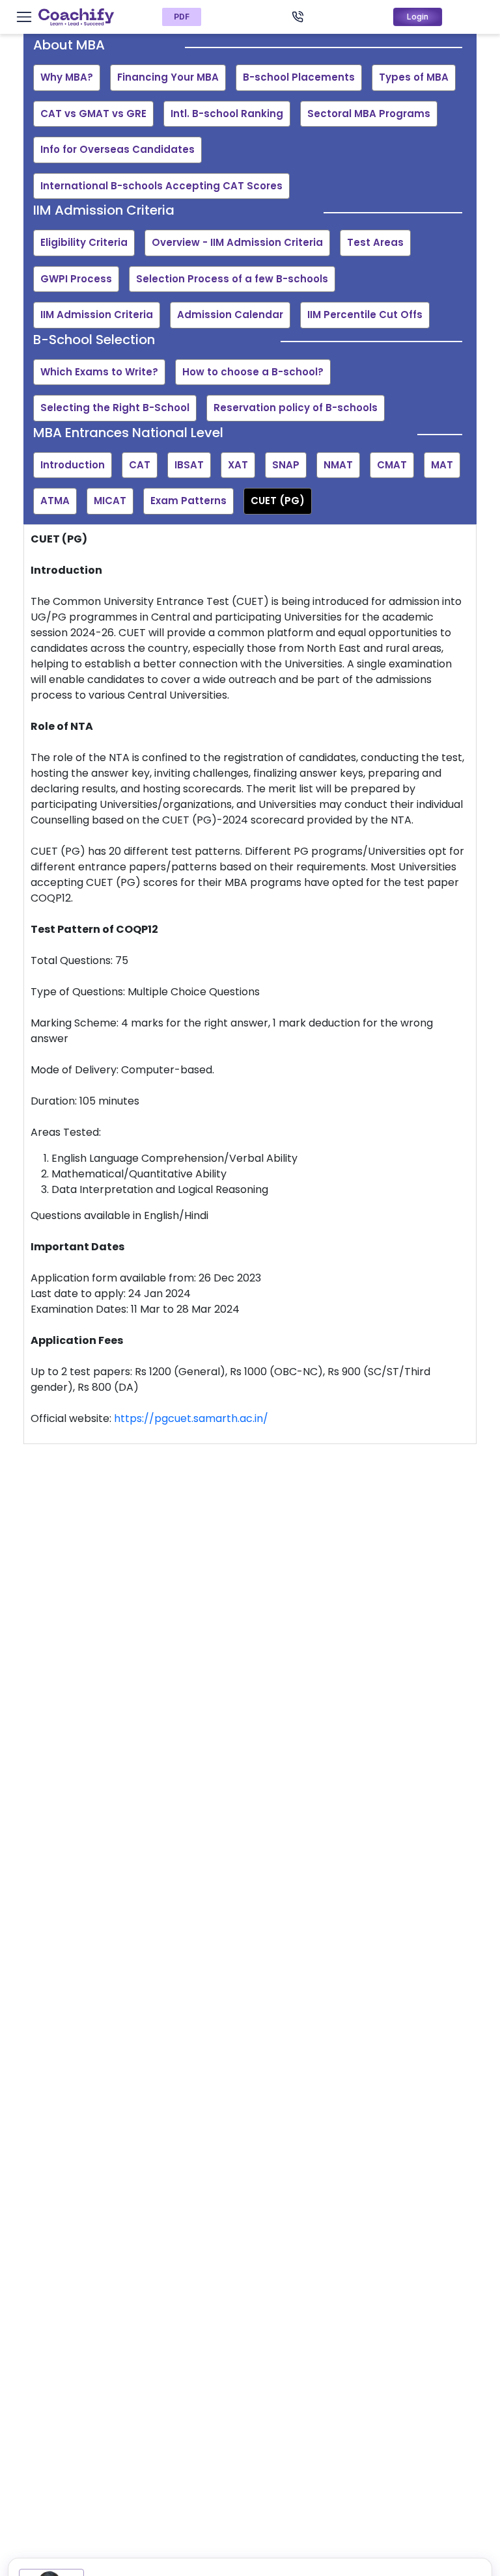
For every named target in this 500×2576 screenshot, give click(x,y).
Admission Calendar (230, 315)
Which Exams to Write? (99, 372)
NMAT (338, 465)
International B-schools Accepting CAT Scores (161, 186)
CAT (140, 465)
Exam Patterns (188, 501)
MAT (442, 465)
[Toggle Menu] (24, 17)
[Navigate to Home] (76, 17)
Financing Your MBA (168, 77)
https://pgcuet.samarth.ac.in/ (191, 1418)
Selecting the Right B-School (115, 408)
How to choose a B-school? (253, 372)
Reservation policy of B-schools (296, 408)
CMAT (392, 465)
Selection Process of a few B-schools (232, 279)
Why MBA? (67, 77)
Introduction (73, 465)
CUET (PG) (278, 501)
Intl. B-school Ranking (227, 114)
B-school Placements (299, 77)
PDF (182, 17)
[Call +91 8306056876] (298, 17)
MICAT (110, 501)
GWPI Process (76, 279)
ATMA (55, 501)
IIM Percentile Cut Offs (365, 315)
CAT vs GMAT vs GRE (93, 114)
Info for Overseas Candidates (118, 149)
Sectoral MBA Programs (369, 114)
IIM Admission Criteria (97, 315)
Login (418, 17)
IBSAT (189, 465)
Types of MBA (414, 77)
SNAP (286, 465)
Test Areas (375, 242)
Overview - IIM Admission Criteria (237, 242)
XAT (238, 465)
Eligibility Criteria (84, 242)
